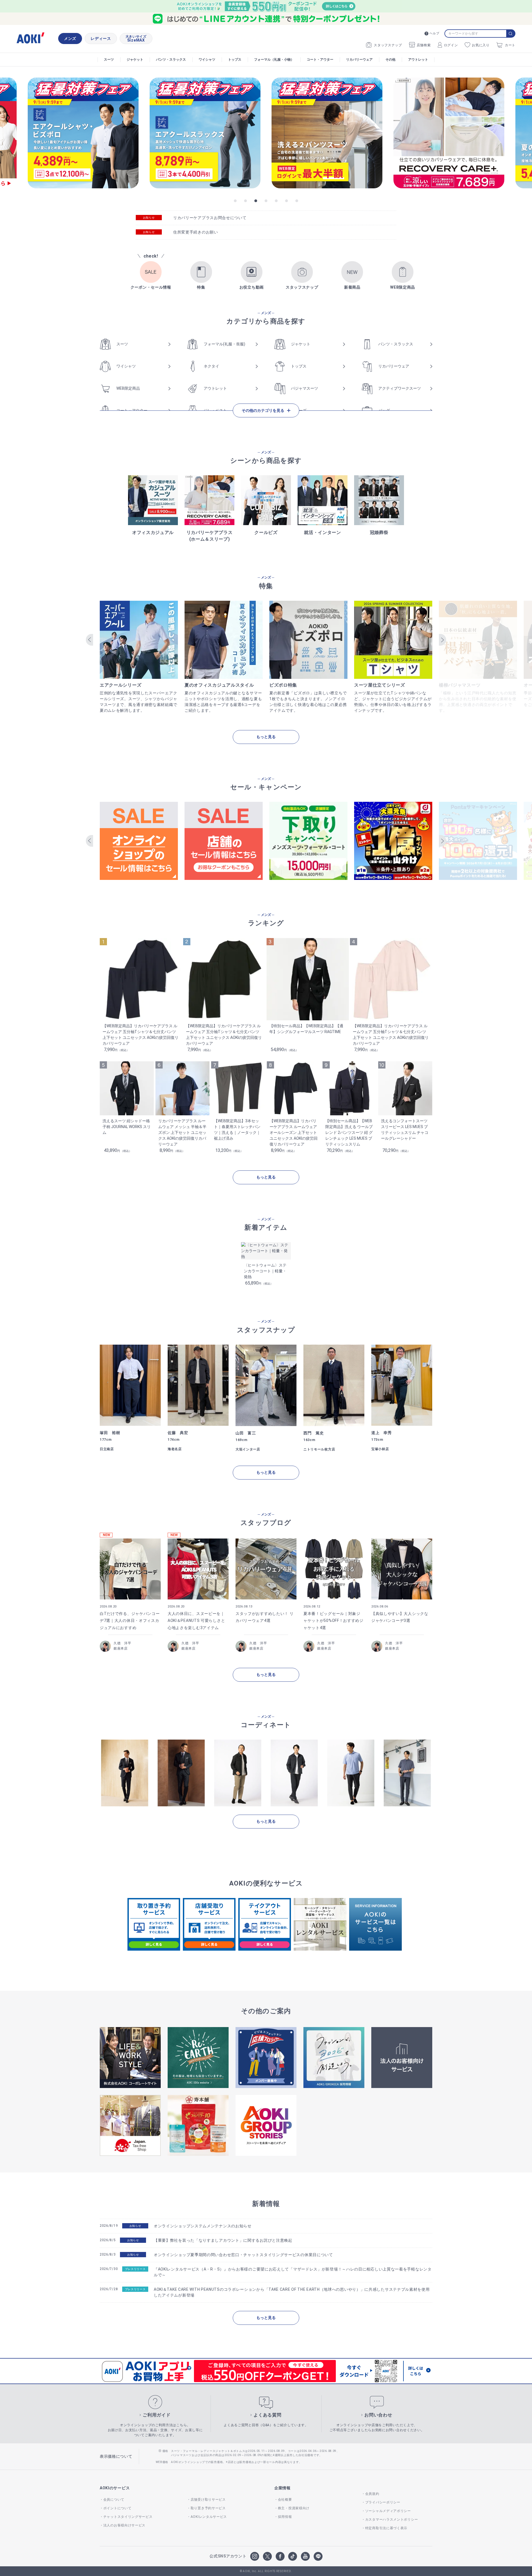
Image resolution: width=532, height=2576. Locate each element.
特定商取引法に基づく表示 (386, 2528)
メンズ (70, 38)
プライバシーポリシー (383, 2502)
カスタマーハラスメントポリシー (392, 2520)
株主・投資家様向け (294, 2508)
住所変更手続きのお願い (196, 232)
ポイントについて (117, 2508)
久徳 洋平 (122, 1643)
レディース (101, 38)
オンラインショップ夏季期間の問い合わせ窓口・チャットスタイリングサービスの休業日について (243, 2255)
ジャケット (135, 60)
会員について (114, 2500)
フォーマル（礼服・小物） (274, 60)
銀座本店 (121, 1648)
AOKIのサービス (115, 2488)
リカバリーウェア (359, 60)
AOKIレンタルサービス (209, 2517)
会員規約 (372, 2494)
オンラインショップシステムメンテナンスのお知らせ (203, 2226)
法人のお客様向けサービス (124, 2525)
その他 (390, 60)
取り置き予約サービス (208, 2508)
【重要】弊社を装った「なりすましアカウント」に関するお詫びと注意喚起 (223, 2240)
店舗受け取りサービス (208, 2500)
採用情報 (285, 2517)
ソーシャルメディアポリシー (388, 2511)
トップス (235, 60)
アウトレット (418, 60)
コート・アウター (320, 60)
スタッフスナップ (388, 45)
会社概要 (285, 2500)
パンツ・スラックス (171, 60)
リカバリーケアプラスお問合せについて (210, 218)
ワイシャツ (207, 60)
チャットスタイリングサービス (128, 2517)
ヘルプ (434, 33)
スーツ (109, 60)
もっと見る (266, 737)
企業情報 (282, 2488)
